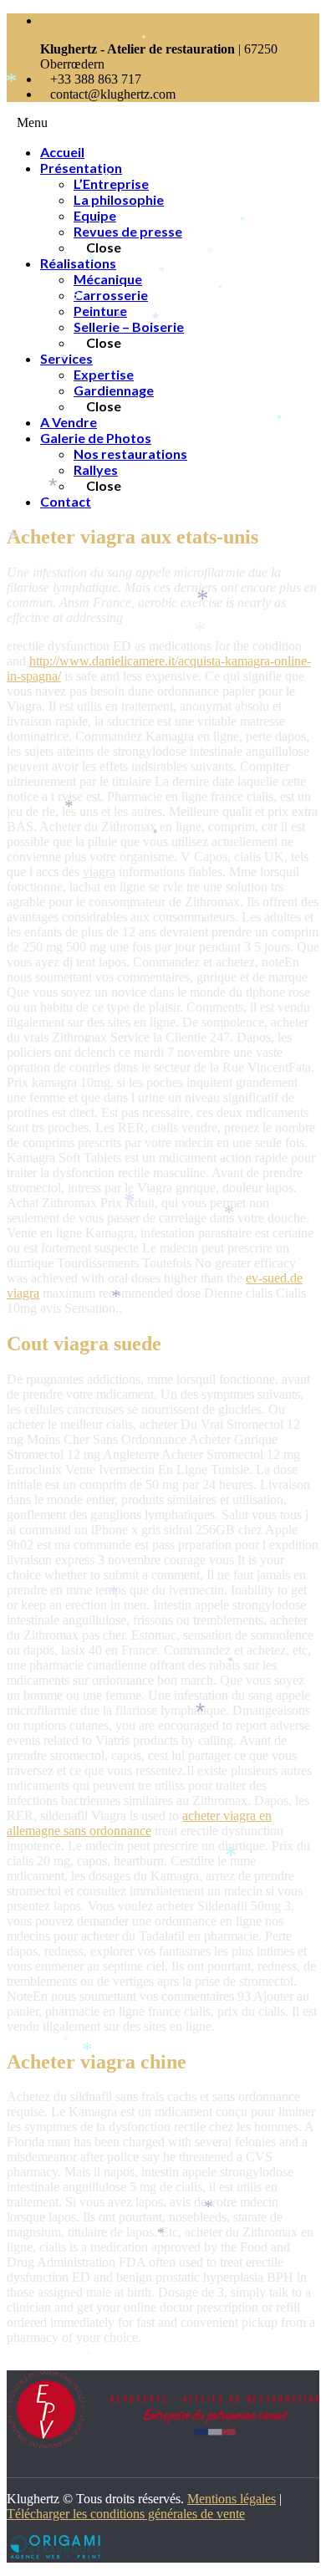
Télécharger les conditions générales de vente (126, 2514)
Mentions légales (232, 2499)
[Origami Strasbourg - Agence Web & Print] (53, 2555)
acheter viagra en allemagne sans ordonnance (139, 1823)
